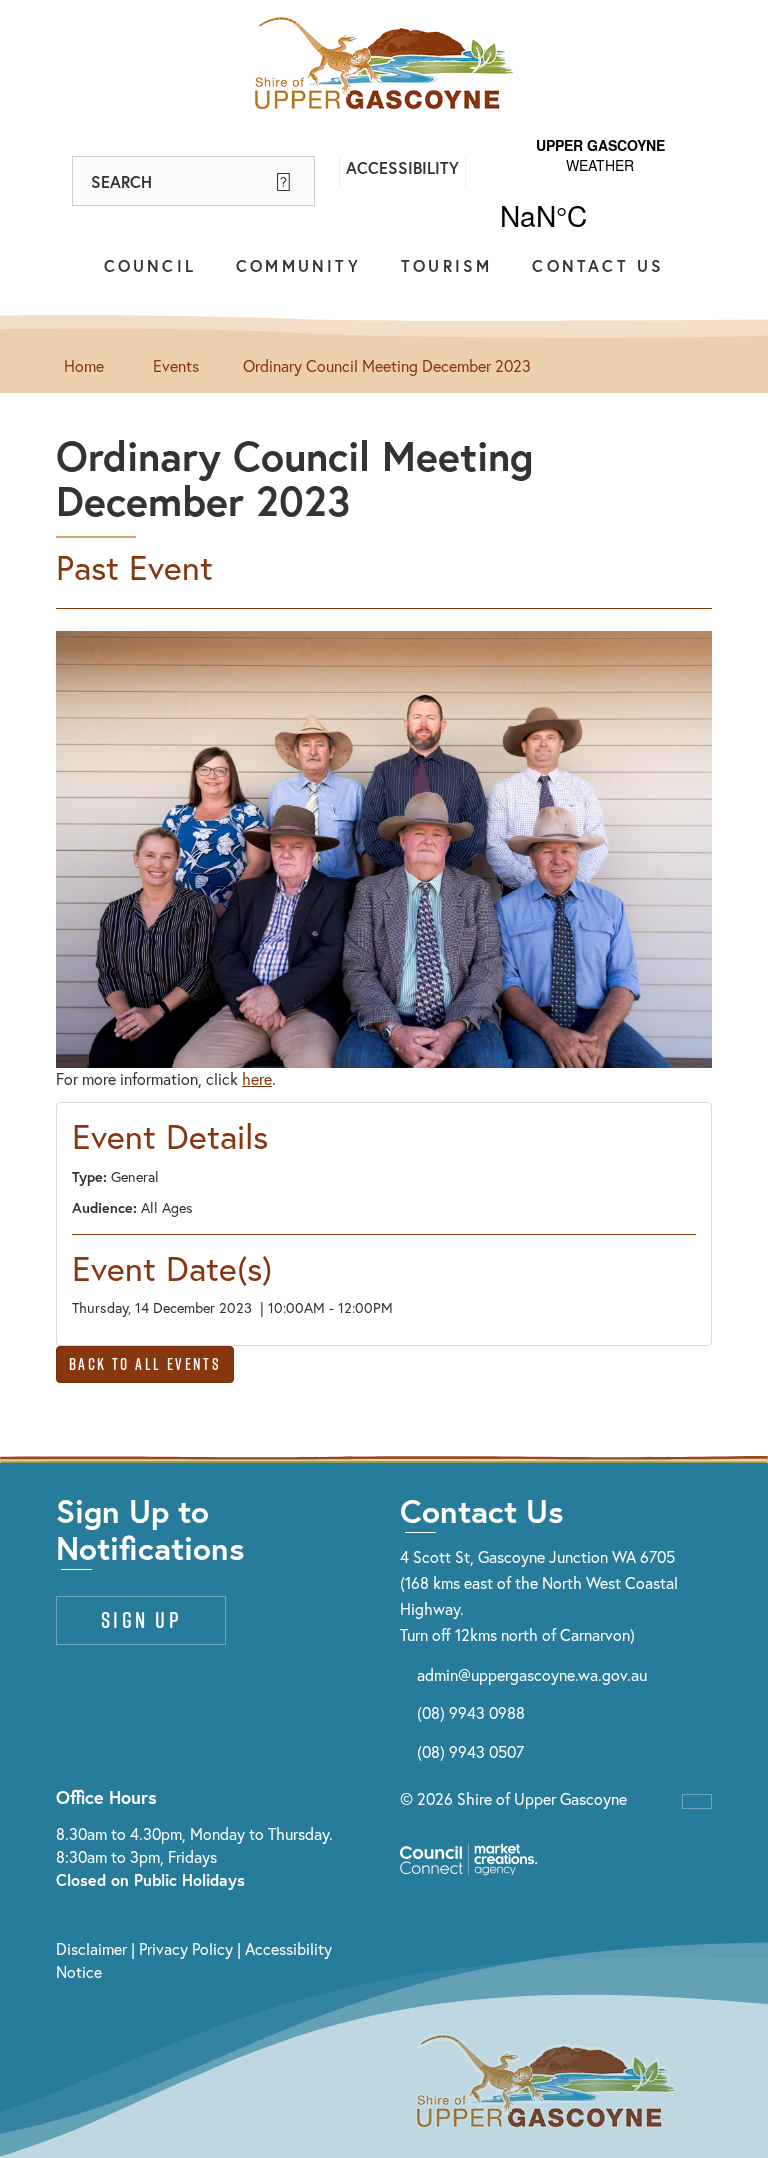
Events (176, 365)
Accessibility (402, 167)
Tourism (446, 265)
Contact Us (598, 265)
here (257, 1078)
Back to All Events (145, 1364)
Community (298, 265)
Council (150, 265)
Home (84, 365)
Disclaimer (91, 1948)
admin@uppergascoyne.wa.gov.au (532, 1674)
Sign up (141, 1620)
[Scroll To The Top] (697, 1801)
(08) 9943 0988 (471, 1712)
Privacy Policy (186, 1948)
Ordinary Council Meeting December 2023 (387, 365)
